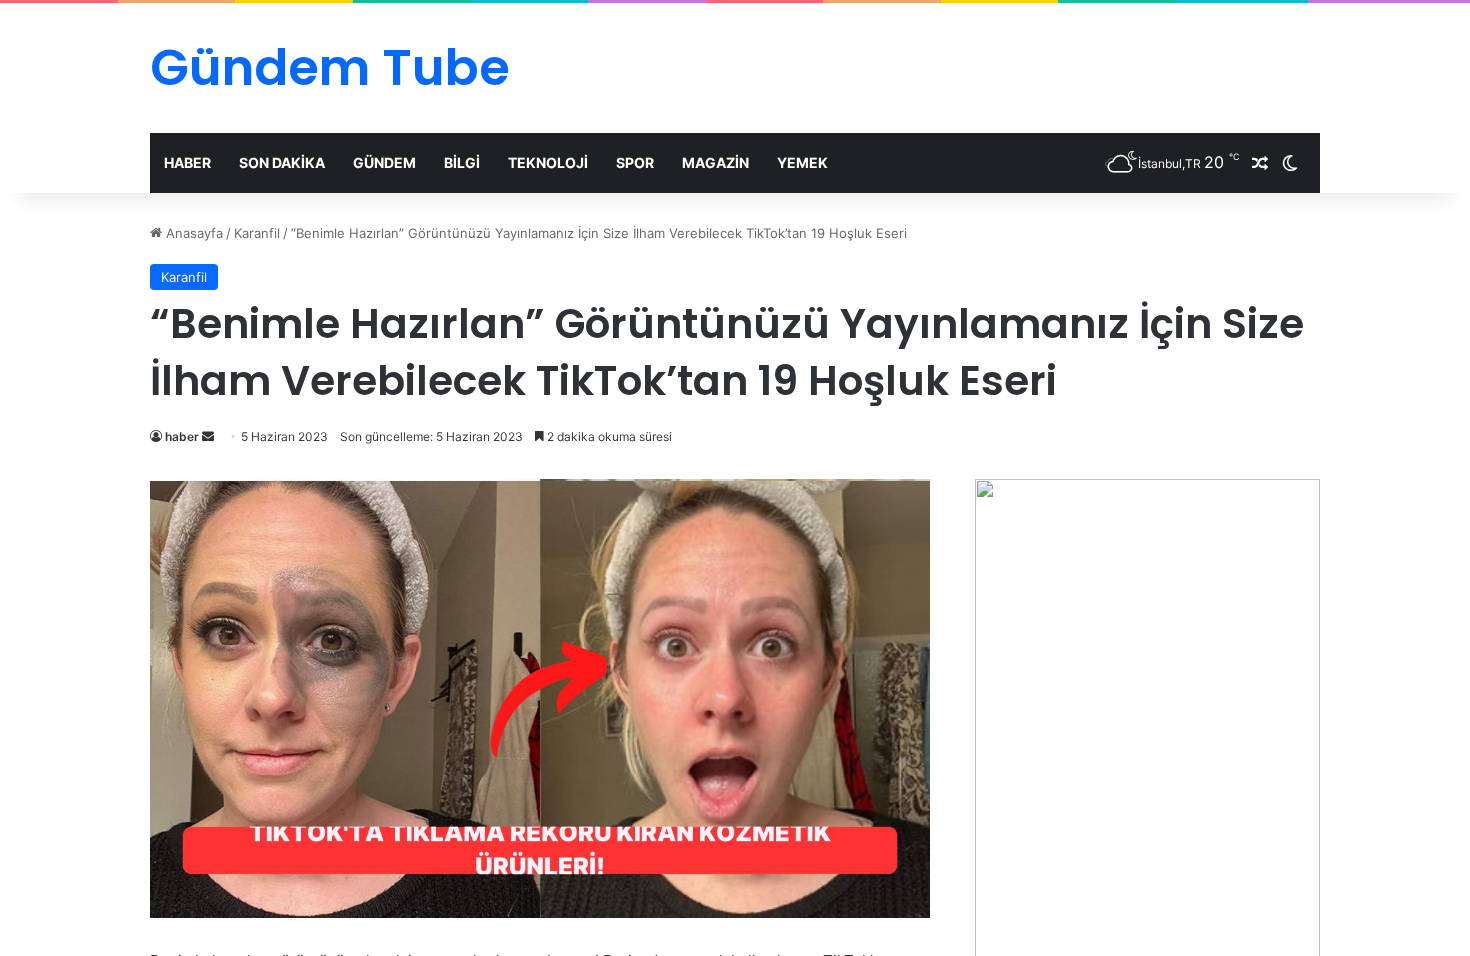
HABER (187, 162)
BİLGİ (462, 162)
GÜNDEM (384, 162)
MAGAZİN (715, 162)
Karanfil (257, 233)
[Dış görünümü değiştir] (1290, 163)
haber (182, 436)
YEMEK (802, 162)
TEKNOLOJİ (548, 162)
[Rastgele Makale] (1260, 163)
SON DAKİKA (282, 162)
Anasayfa (192, 233)
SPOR (635, 162)
